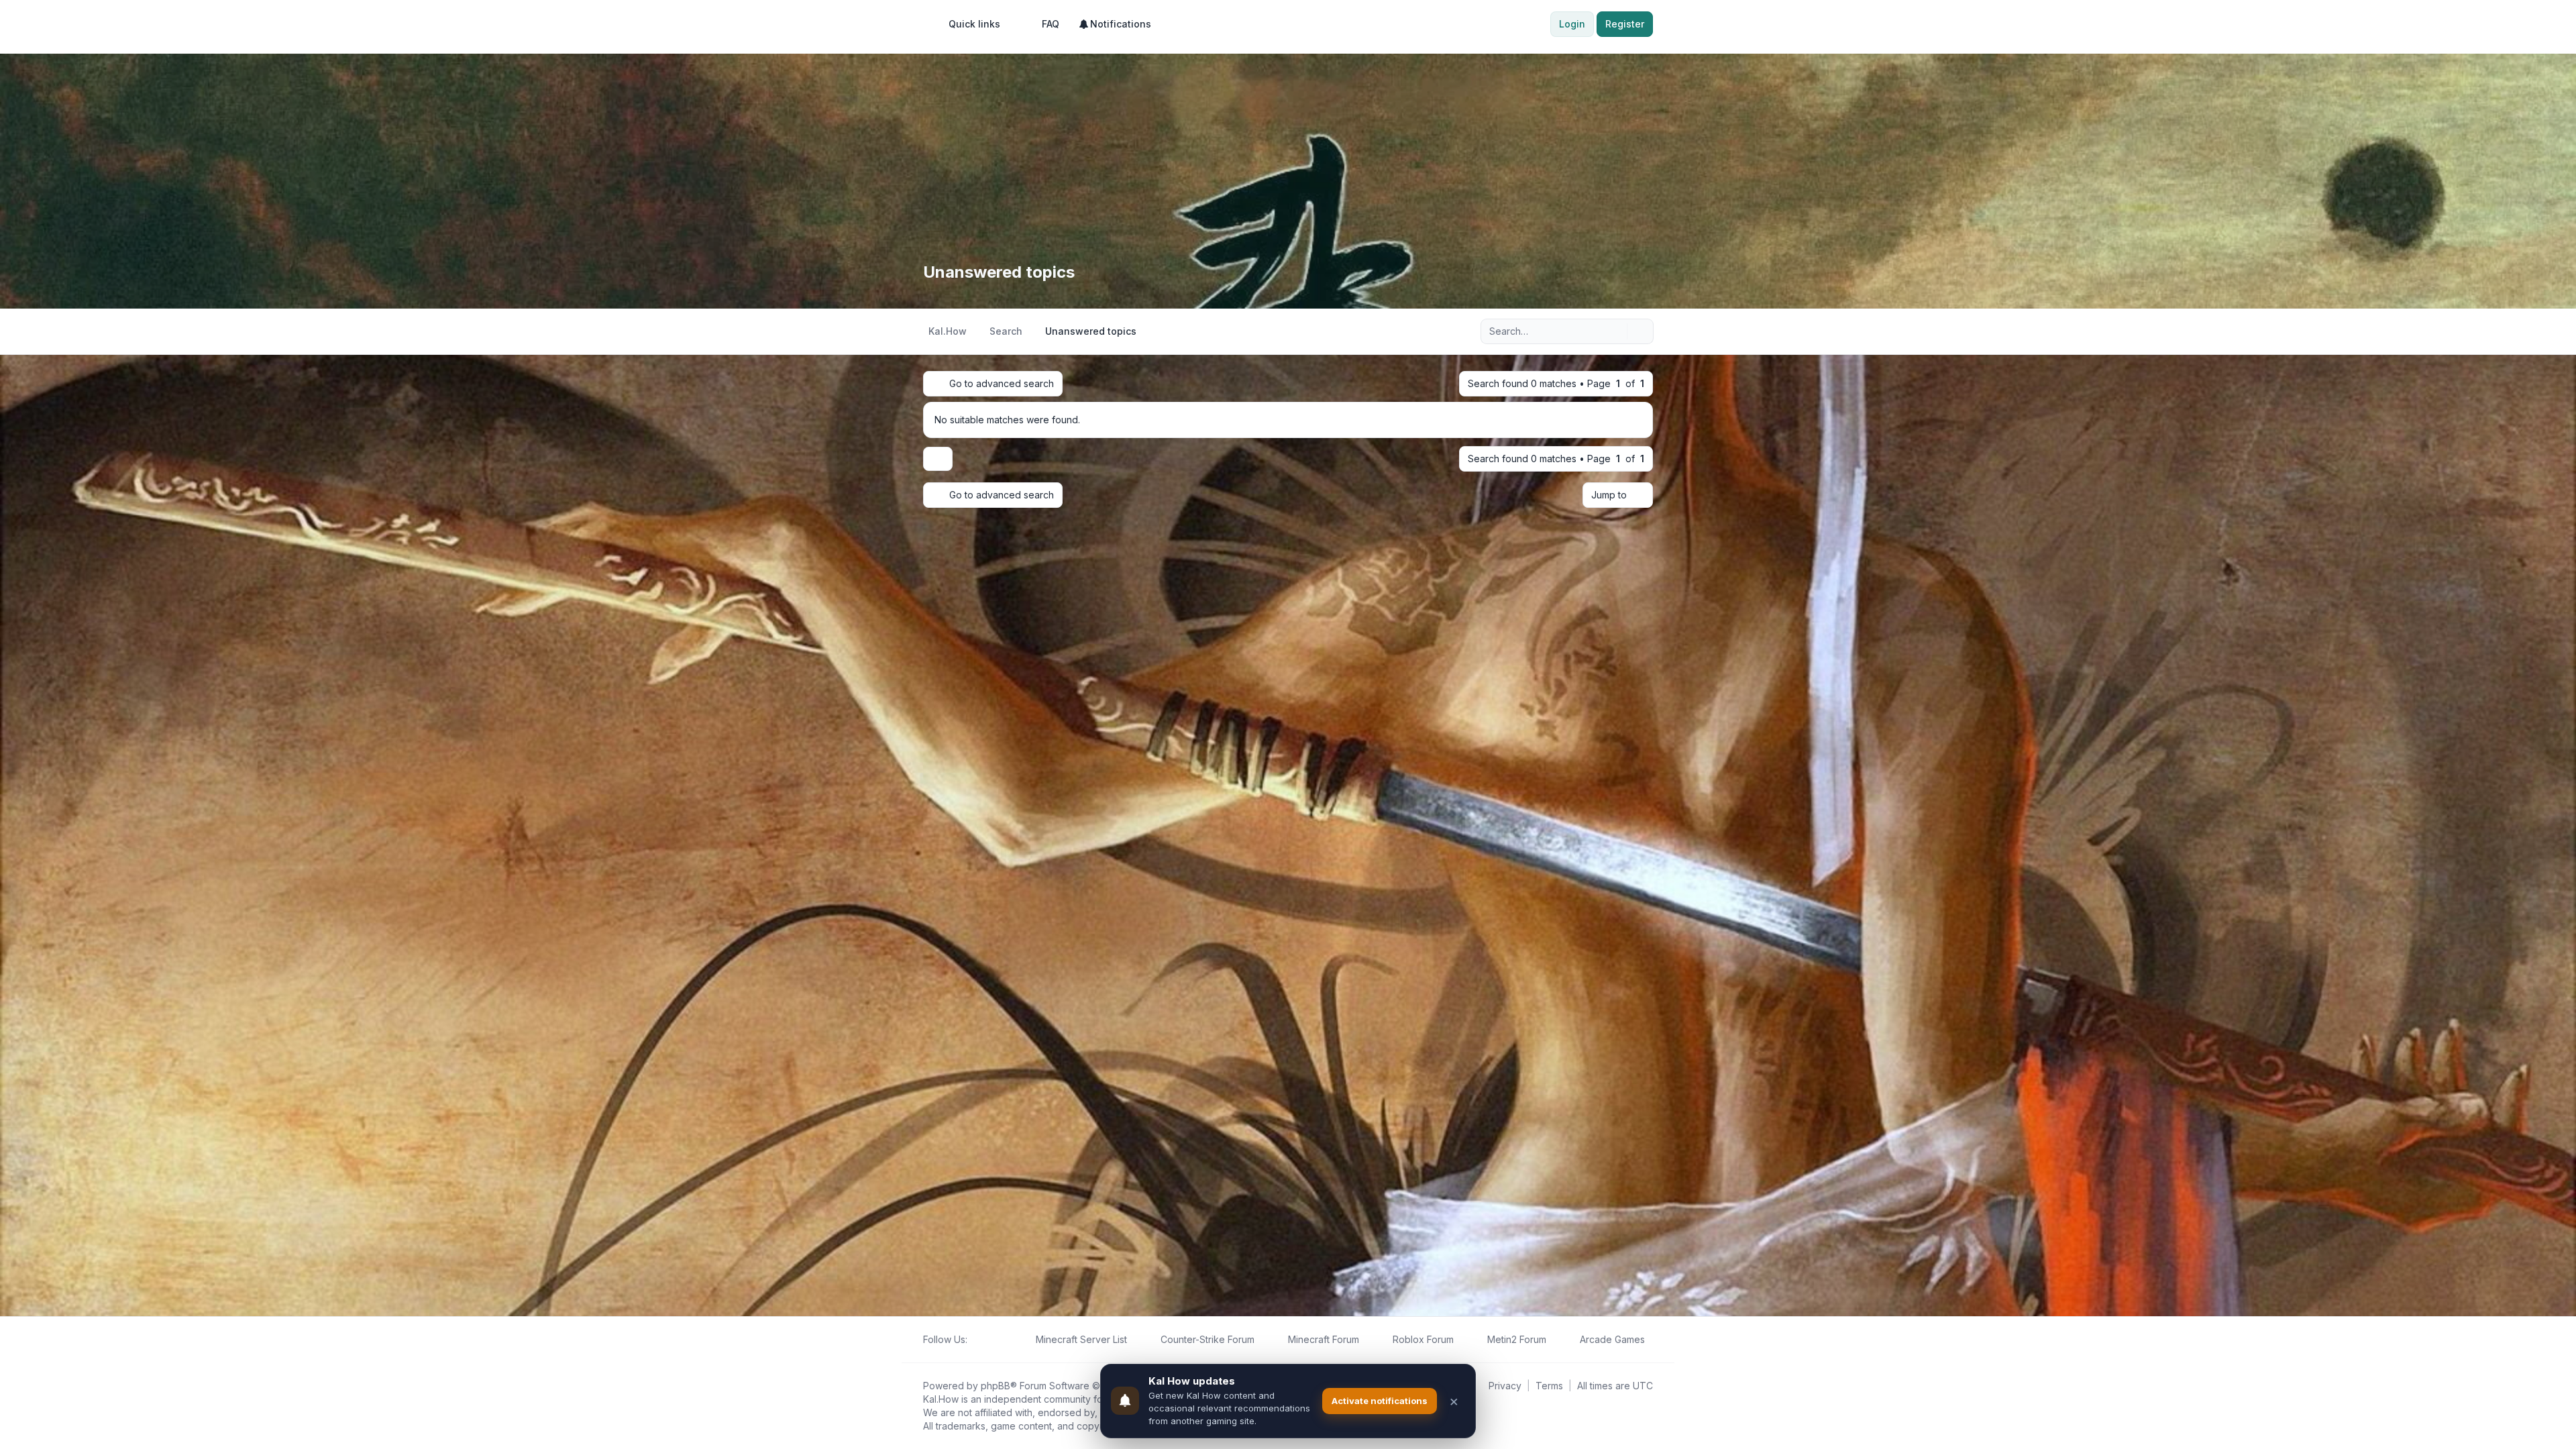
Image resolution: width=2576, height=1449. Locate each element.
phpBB (996, 1386)
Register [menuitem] (1625, 24)
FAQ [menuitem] (1051, 24)
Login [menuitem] (1572, 24)
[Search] (1615, 331)
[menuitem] (968, 24)
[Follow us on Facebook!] (975, 1340)
